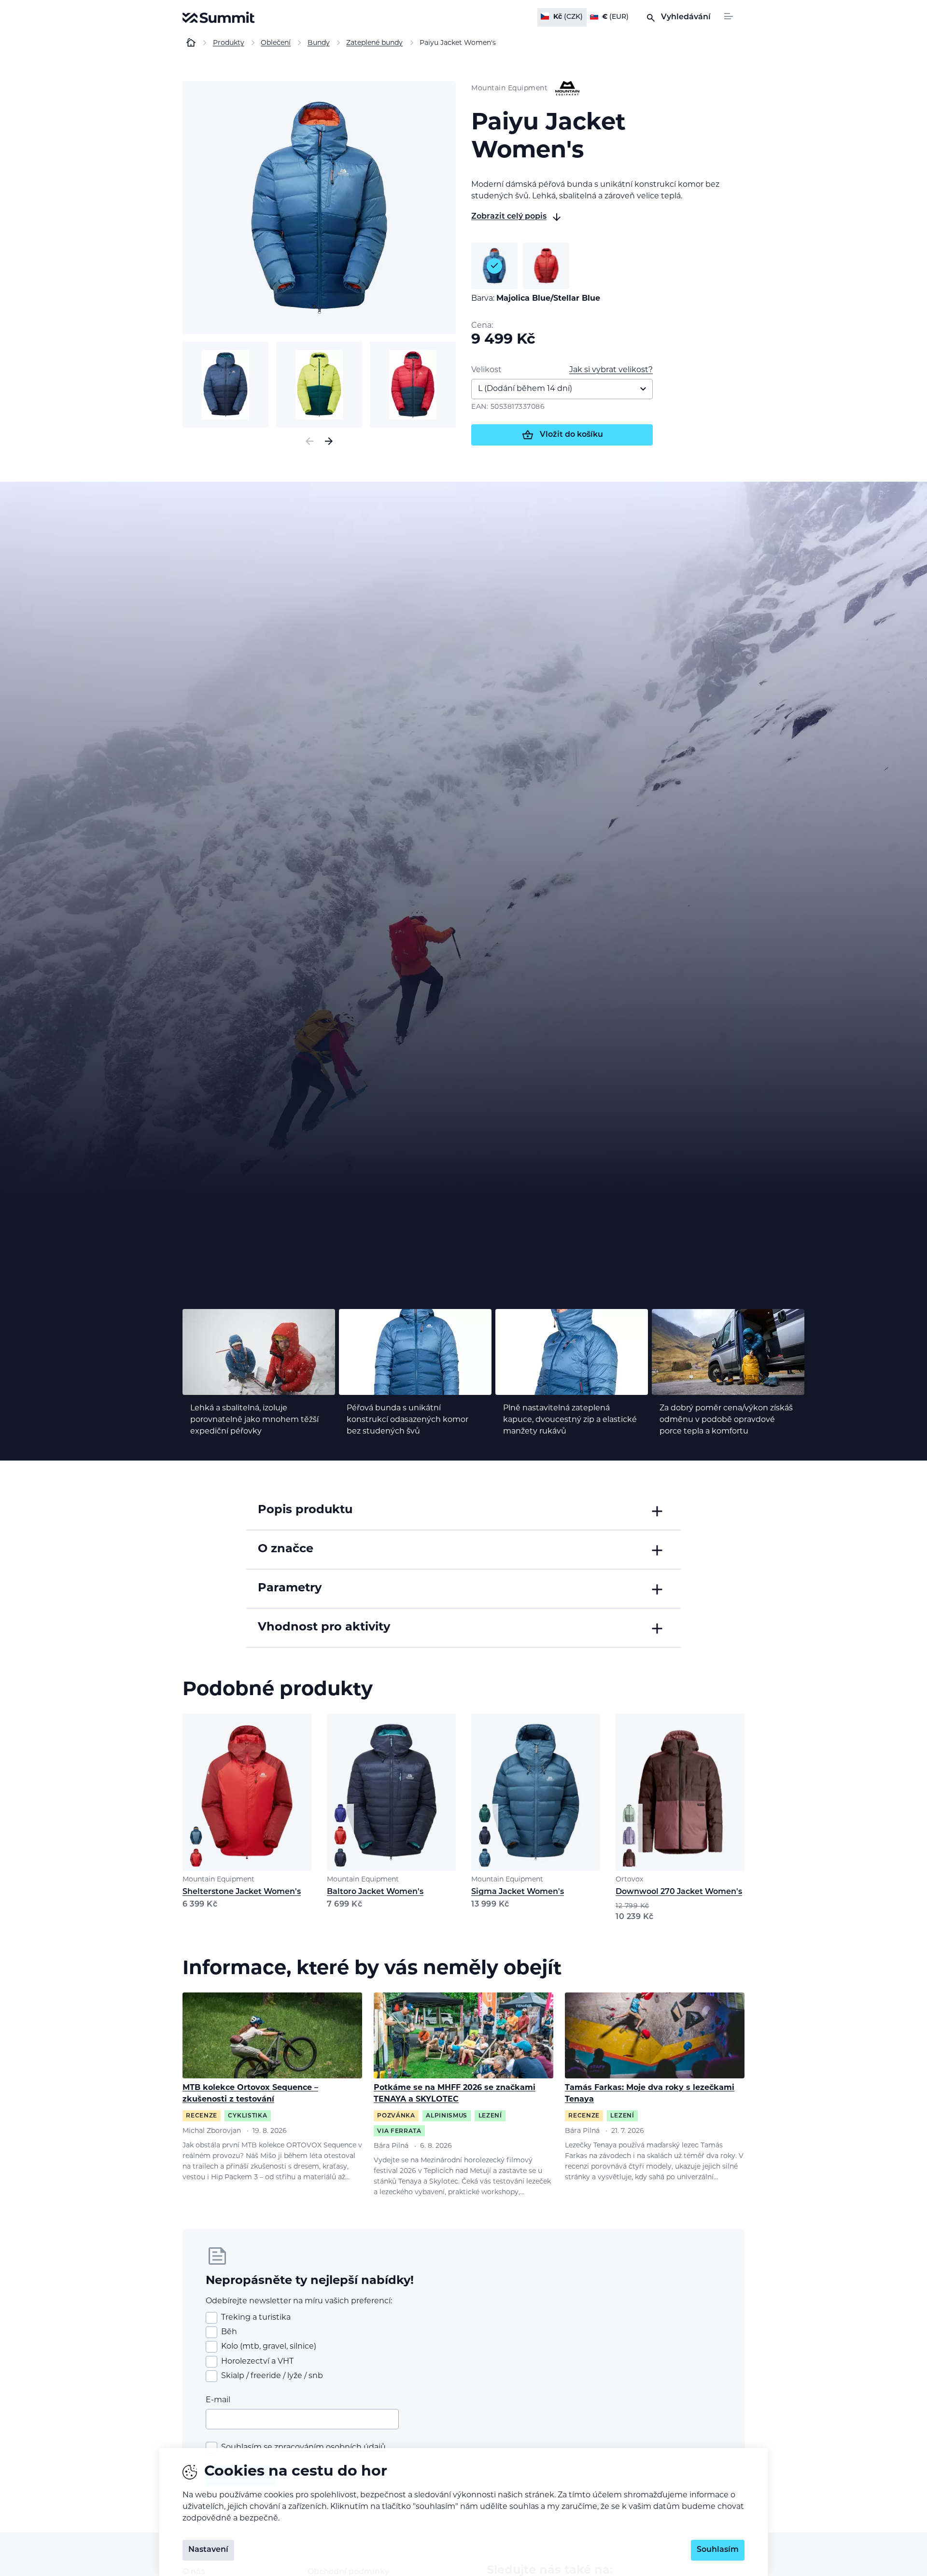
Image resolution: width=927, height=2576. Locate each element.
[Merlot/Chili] (546, 266)
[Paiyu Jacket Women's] (319, 208)
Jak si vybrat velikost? (611, 370)
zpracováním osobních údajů (330, 2448)
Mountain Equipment (218, 1880)
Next (329, 441)
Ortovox (629, 1880)
